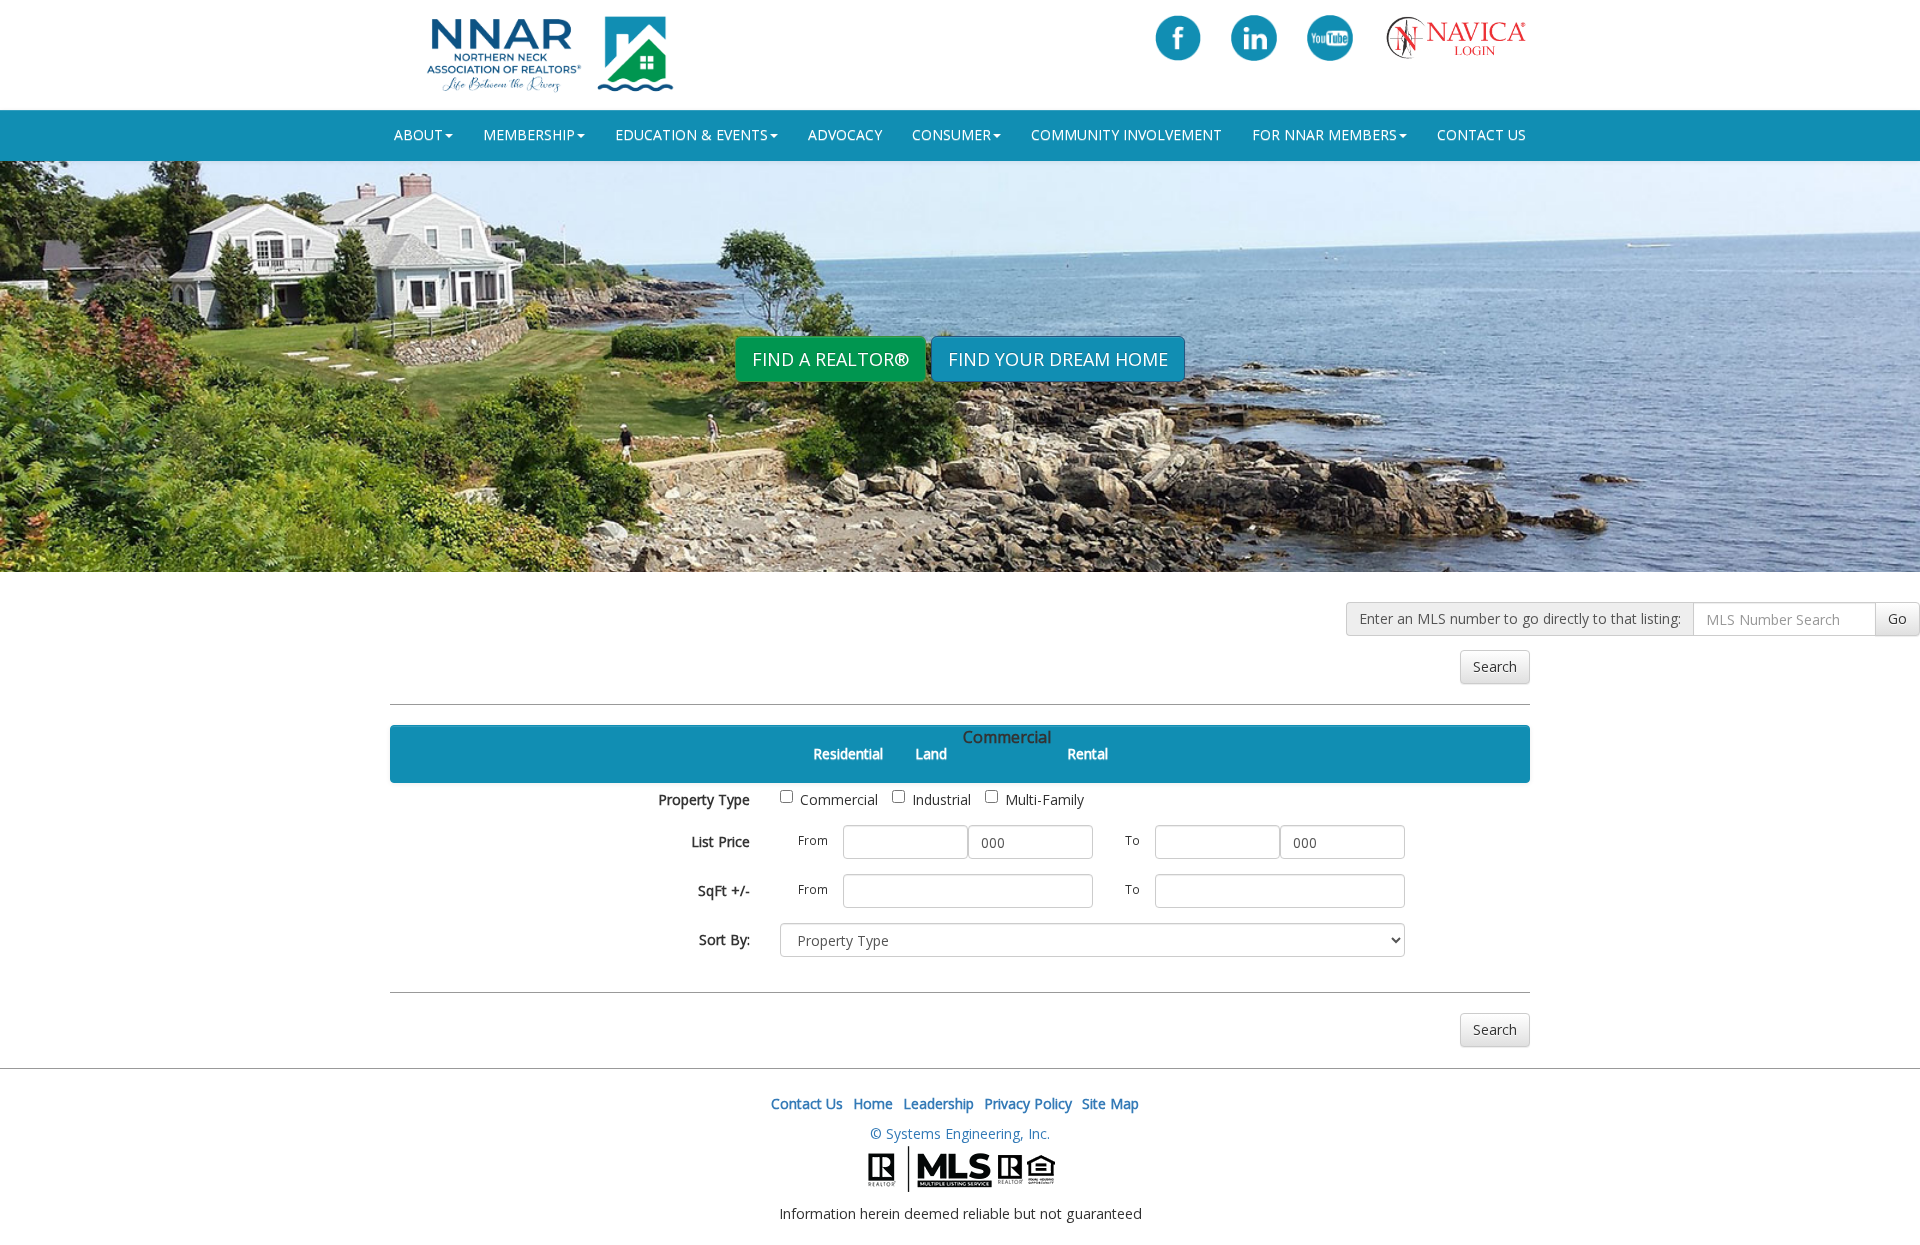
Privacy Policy (1028, 1103)
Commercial (839, 799)
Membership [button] (529, 134)
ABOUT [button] (418, 134)
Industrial (941, 799)
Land (931, 753)
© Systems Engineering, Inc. (960, 1133)
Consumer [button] (951, 134)
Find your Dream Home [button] (1058, 359)
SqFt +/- (724, 890)
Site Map (1110, 1103)
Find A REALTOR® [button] (830, 359)
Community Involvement (1126, 134)
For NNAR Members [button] (1324, 134)
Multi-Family (1044, 799)
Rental (1087, 753)
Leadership (938, 1103)
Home (873, 1103)
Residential (848, 753)
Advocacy (845, 134)
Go (1897, 618)
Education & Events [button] (691, 134)
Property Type (704, 799)
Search (1495, 666)
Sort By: (724, 939)
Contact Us (1481, 134)
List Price (720, 841)
